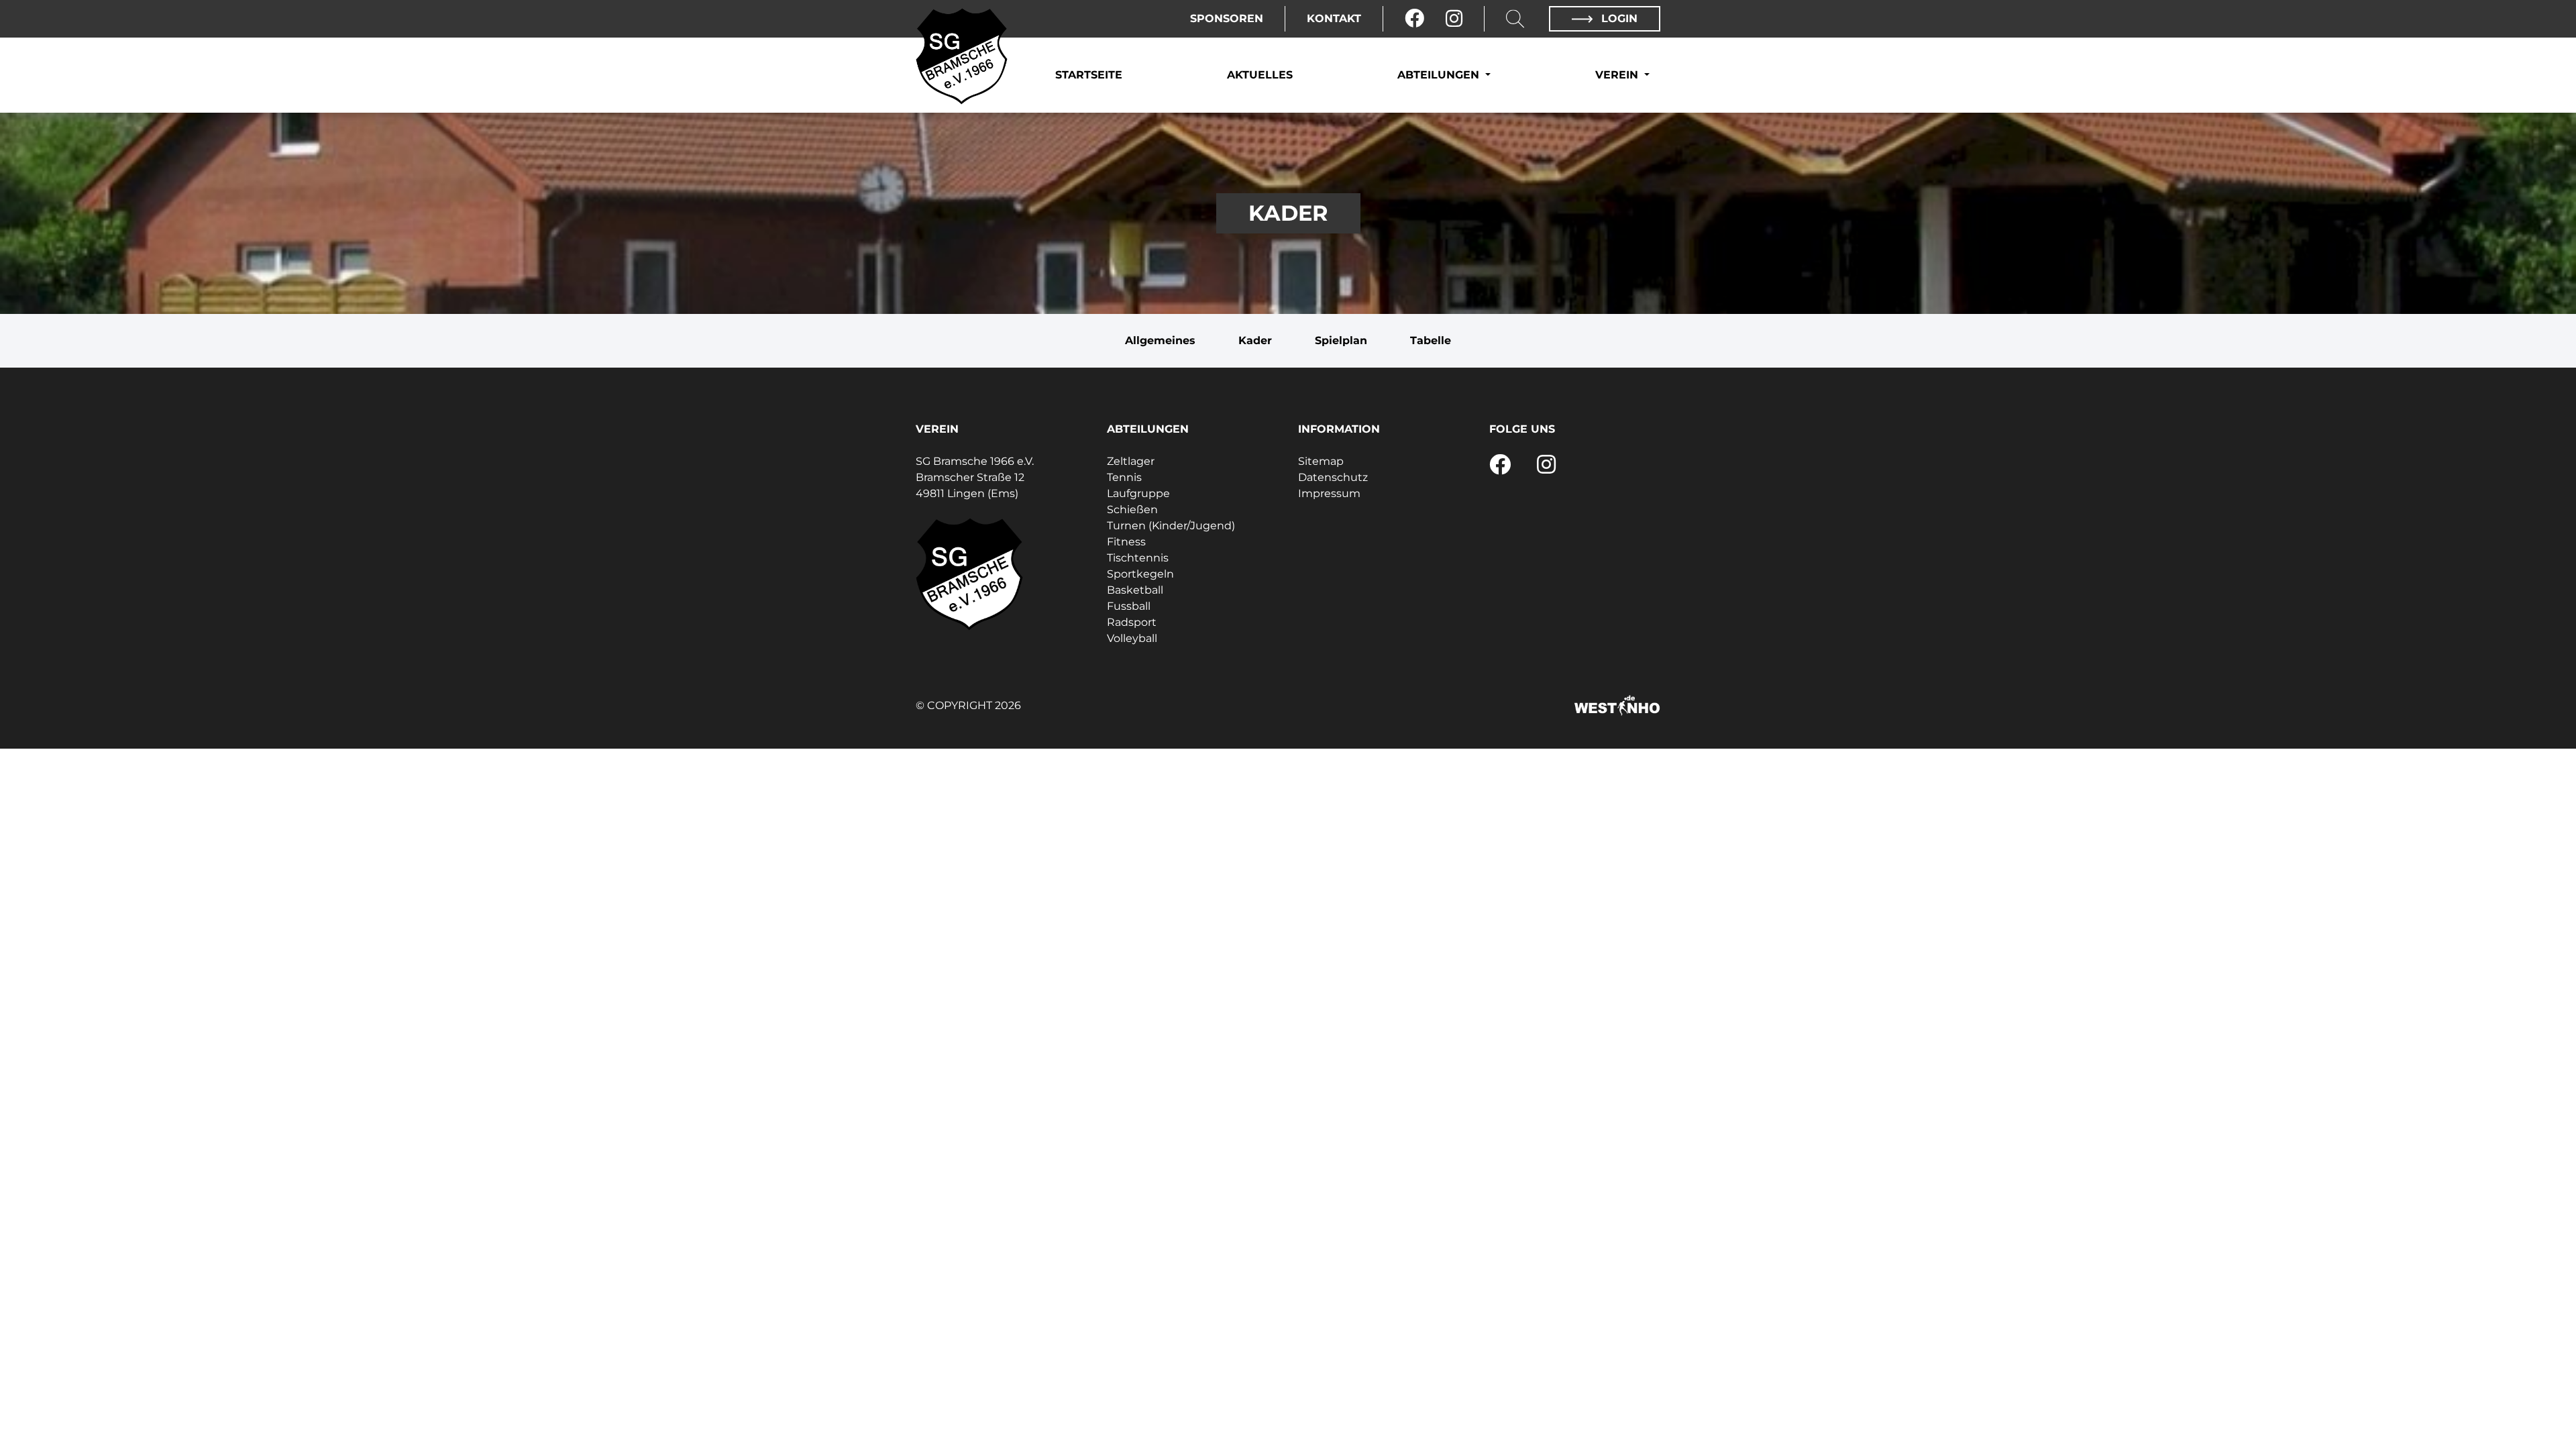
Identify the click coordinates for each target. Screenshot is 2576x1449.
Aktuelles (1260, 75)
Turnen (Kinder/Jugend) (1171, 526)
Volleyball (1132, 638)
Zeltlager (1131, 461)
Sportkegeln (1140, 574)
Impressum (1329, 493)
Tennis (1124, 477)
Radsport (1132, 622)
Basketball (1135, 590)
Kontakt (1334, 18)
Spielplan (1341, 340)
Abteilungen (1440, 75)
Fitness (1126, 542)
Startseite (1089, 75)
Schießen (1132, 509)
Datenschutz (1333, 477)
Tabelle (1431, 340)
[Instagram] (1454, 19)
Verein (1618, 75)
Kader (1255, 340)
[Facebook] (1414, 19)
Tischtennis (1138, 558)
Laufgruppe (1138, 493)
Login (1618, 18)
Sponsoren (1227, 18)
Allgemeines (1160, 340)
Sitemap (1321, 461)
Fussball (1129, 606)
